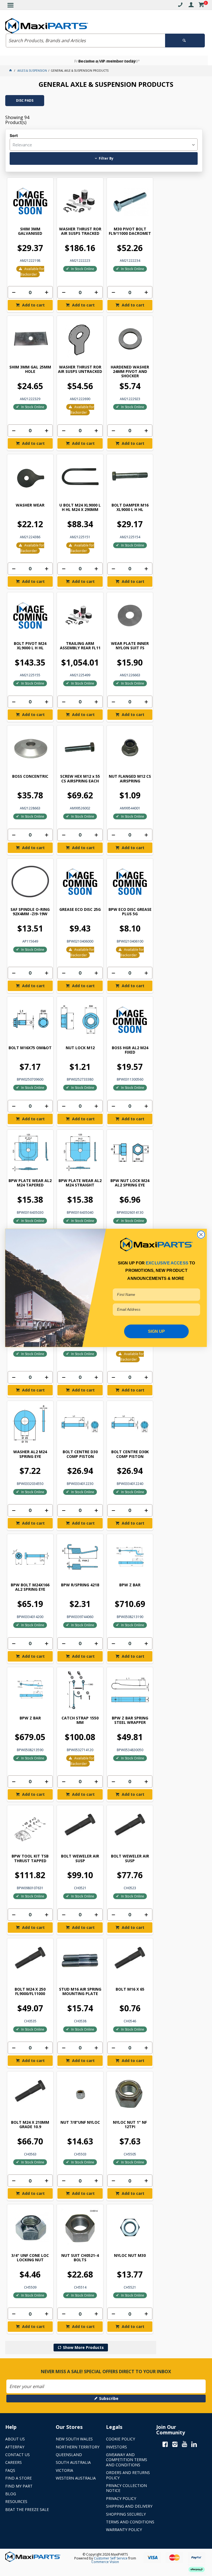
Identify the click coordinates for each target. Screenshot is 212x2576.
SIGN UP (157, 1331)
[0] (201, 6)
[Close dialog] (201, 1235)
